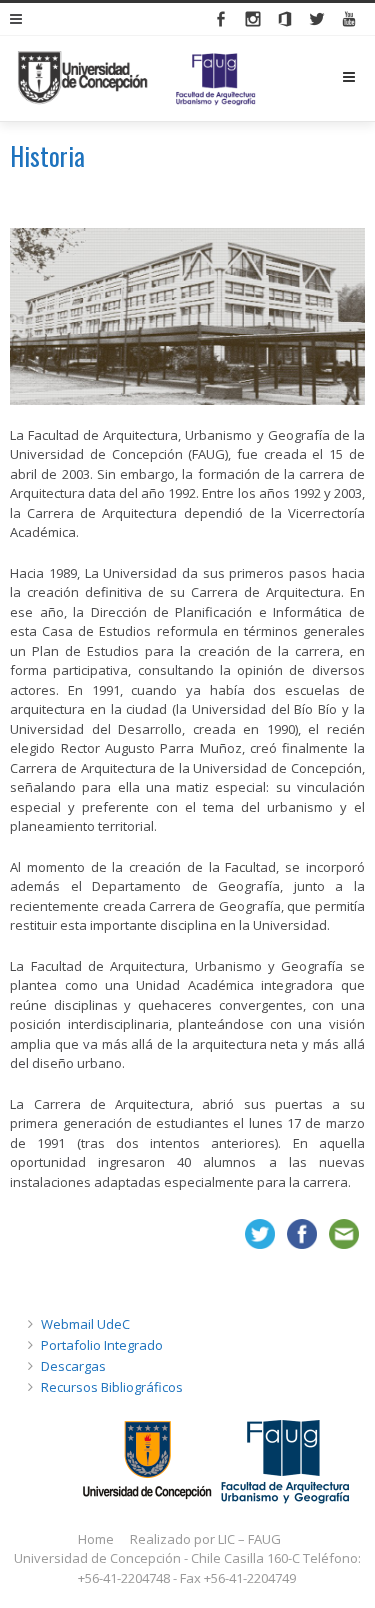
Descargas (73, 1366)
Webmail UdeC (85, 1324)
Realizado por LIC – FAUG (205, 1539)
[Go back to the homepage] (136, 78)
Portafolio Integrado (102, 1345)
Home (96, 1539)
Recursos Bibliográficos (112, 1387)
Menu (364, 77)
